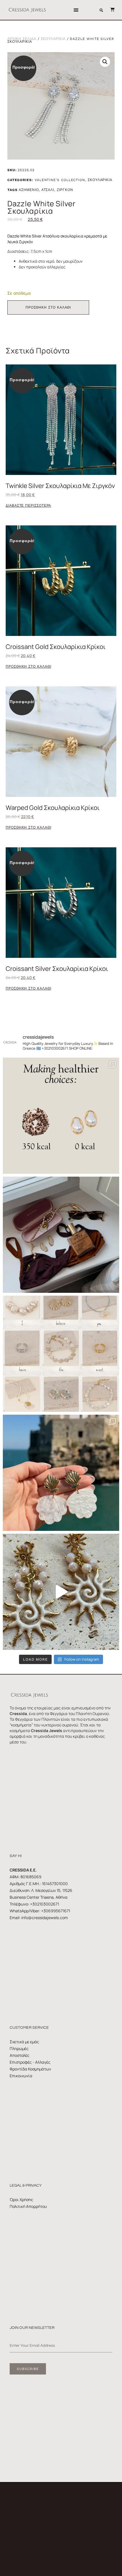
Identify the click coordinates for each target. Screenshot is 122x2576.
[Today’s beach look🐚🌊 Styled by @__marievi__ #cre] (61, 1235)
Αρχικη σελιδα (22, 39)
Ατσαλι (48, 190)
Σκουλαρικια (53, 39)
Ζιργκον (65, 190)
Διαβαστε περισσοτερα (28, 506)
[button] (76, 10)
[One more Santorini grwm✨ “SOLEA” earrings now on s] (61, 1592)
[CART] (110, 9)
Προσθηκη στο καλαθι (48, 307)
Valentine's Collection (60, 180)
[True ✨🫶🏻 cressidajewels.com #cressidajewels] (61, 1354)
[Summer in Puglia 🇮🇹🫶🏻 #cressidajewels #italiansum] (61, 1473)
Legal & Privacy (26, 2185)
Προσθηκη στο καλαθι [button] (28, 667)
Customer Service (29, 2028)
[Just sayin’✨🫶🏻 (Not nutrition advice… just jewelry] (61, 1116)
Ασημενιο (29, 190)
